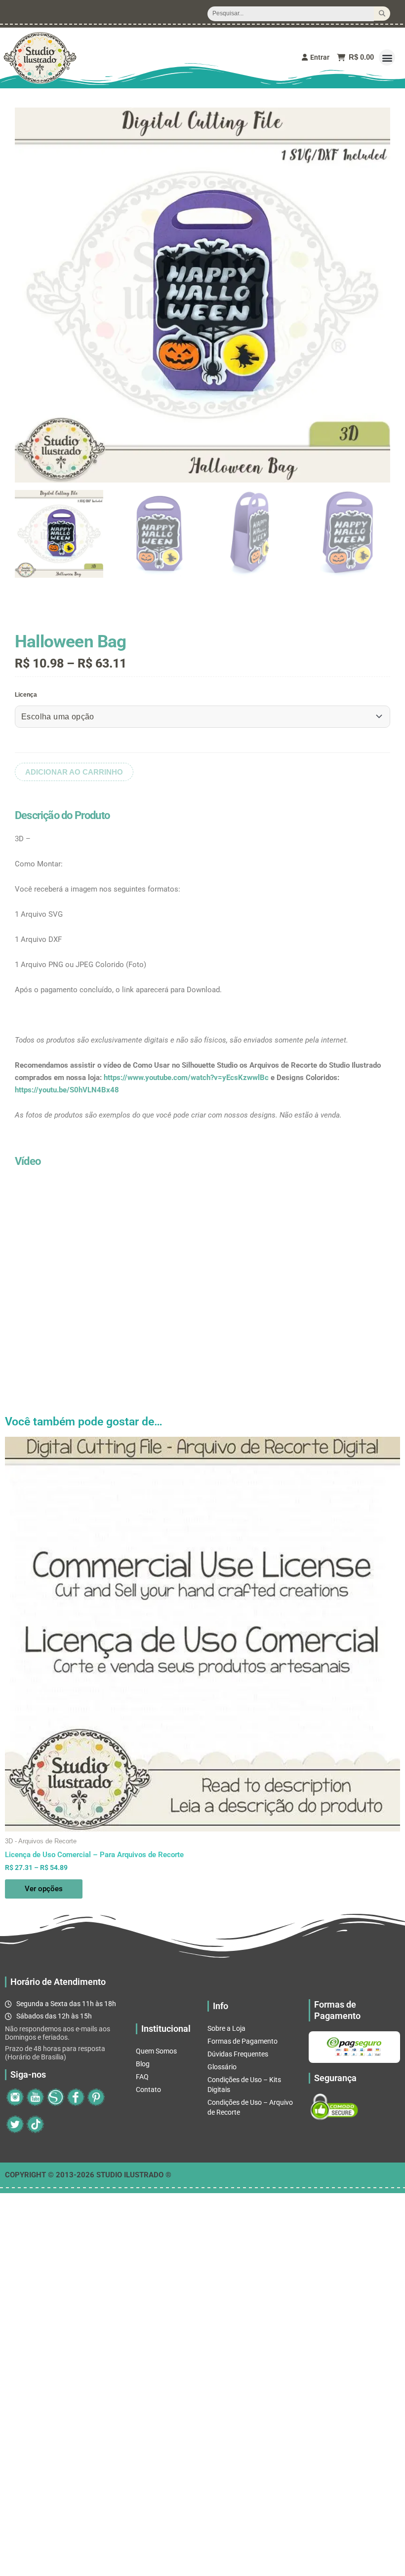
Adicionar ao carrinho (74, 772)
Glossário (222, 2067)
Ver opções (44, 1889)
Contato (148, 2090)
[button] (387, 57)
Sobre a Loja (226, 2028)
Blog (143, 2064)
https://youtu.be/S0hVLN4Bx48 (67, 1090)
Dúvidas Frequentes (238, 2054)
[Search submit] (382, 14)
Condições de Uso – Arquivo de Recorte (250, 2107)
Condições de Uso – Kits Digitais (244, 2085)
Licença (26, 695)
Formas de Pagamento (243, 2041)
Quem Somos (156, 2051)
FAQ (142, 2077)
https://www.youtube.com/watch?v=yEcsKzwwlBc (186, 1078)
